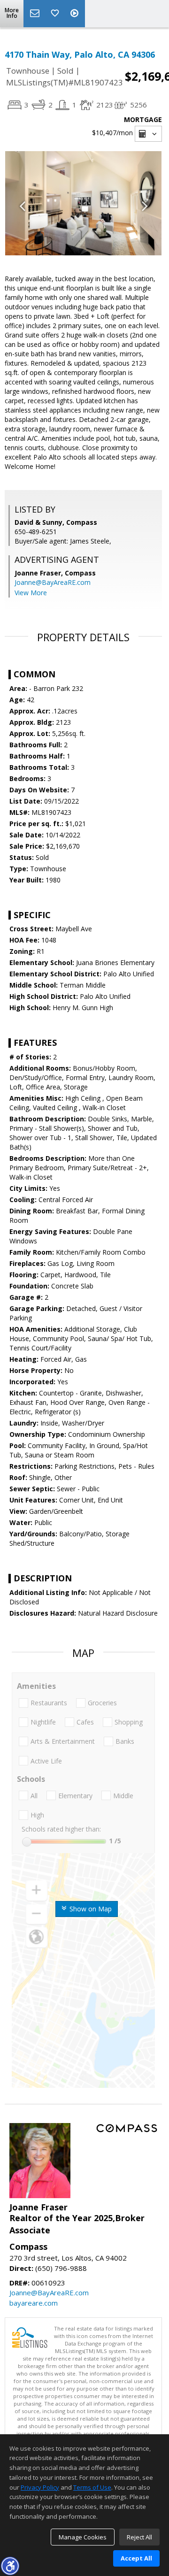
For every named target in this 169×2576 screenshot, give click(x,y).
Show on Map (90, 1909)
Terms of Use (92, 2487)
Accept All (136, 2558)
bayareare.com (34, 2303)
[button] (10, 2566)
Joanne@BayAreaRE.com (53, 582)
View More (31, 593)
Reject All (139, 2537)
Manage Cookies (83, 2537)
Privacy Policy (40, 2487)
